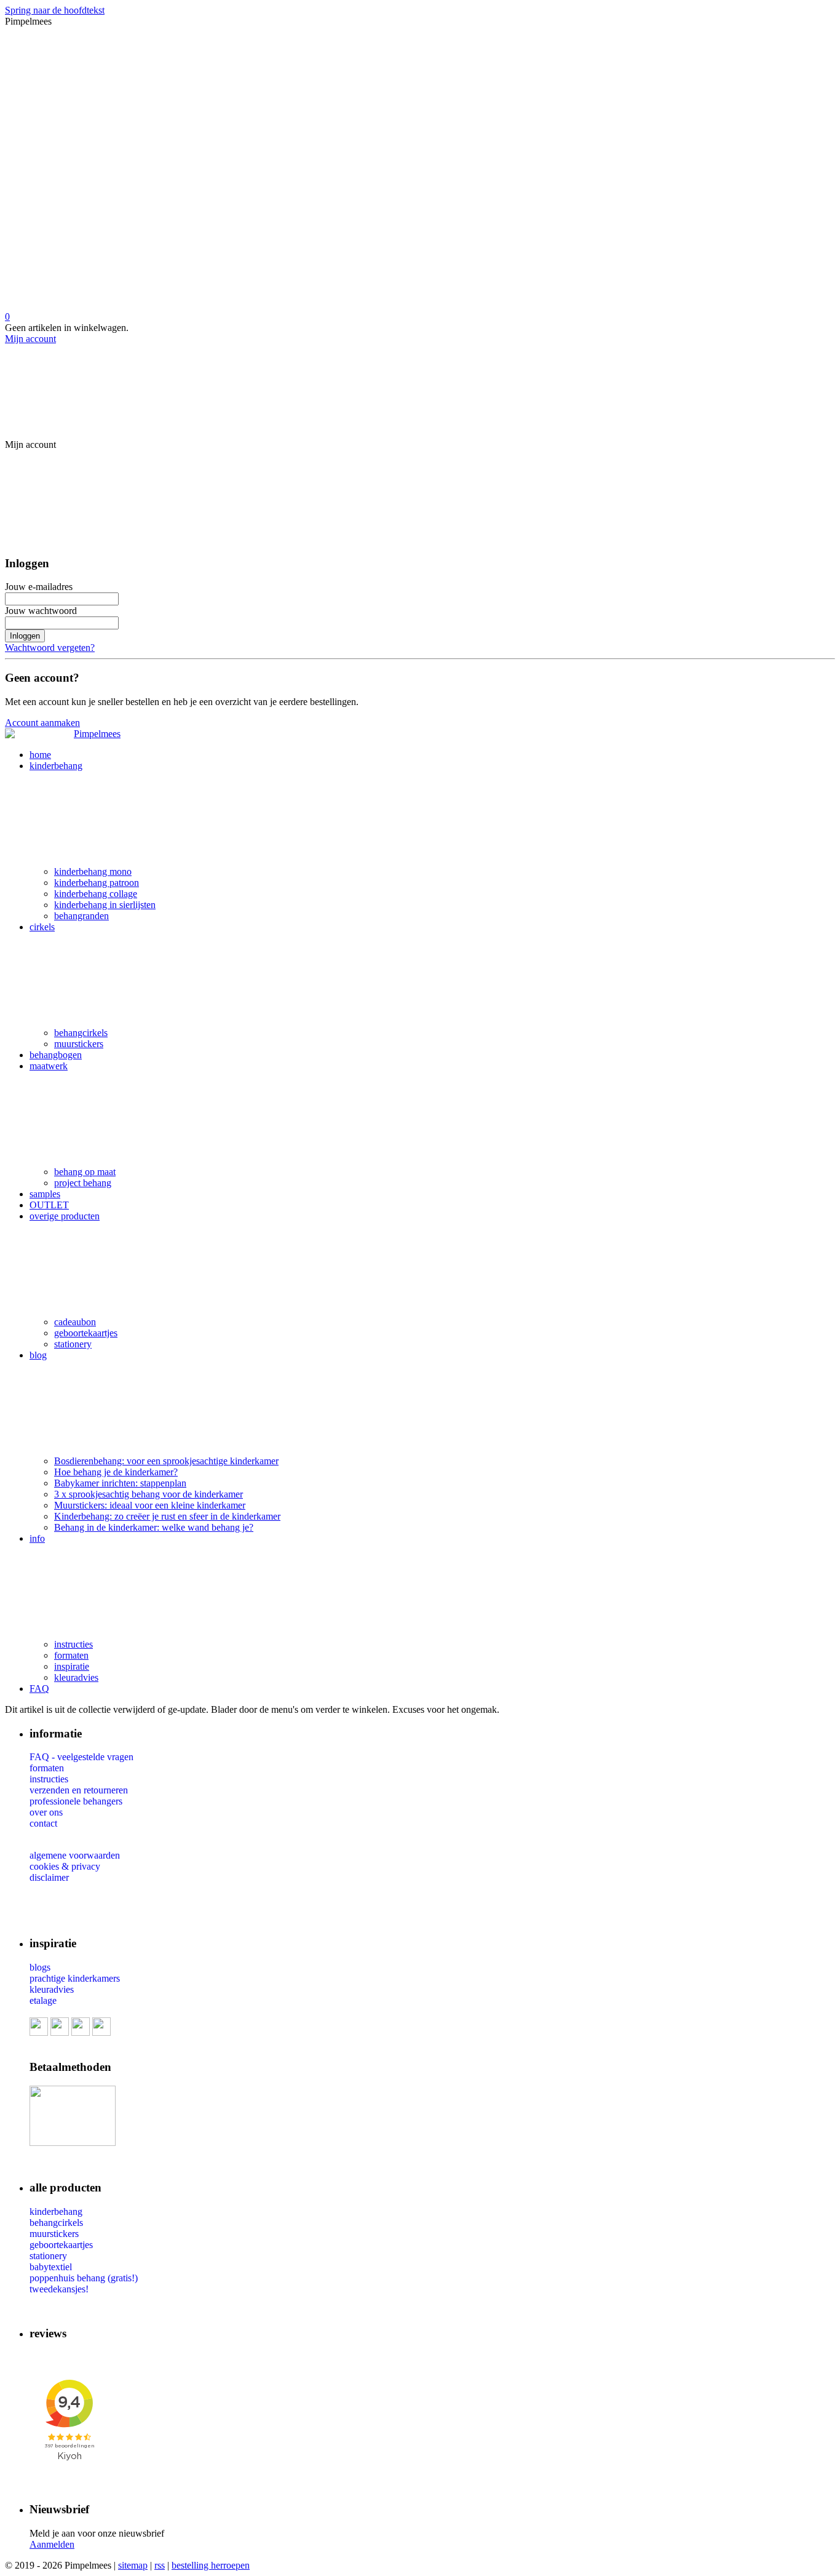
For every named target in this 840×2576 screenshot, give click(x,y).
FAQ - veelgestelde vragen (81, 1757)
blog (38, 1355)
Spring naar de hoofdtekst (55, 10)
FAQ (39, 1689)
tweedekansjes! (59, 2289)
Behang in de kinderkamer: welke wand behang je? (154, 1527)
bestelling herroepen (211, 2565)
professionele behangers (76, 1801)
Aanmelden (52, 2544)
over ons (46, 1812)
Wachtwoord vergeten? (50, 648)
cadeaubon (75, 1322)
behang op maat (85, 1172)
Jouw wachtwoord (41, 611)
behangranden (81, 916)
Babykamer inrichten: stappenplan (120, 1483)
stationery (73, 1344)
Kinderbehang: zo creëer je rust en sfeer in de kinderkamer (167, 1516)
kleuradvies (76, 1677)
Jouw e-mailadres (39, 587)
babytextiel (51, 2267)
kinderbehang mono (93, 871)
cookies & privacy (65, 1866)
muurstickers (79, 1044)
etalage (43, 2000)
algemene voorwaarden (75, 1855)
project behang (83, 1183)
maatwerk (49, 1066)
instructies (73, 1644)
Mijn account (30, 339)
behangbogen (56, 1055)
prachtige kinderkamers (75, 1978)
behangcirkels (81, 1033)
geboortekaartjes (86, 1333)
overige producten (65, 1216)
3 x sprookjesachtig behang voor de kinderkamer (149, 1494)
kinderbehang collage (96, 894)
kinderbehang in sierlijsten (105, 905)
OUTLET (49, 1205)
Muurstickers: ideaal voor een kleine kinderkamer (150, 1505)
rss (160, 2565)
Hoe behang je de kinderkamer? (116, 1472)
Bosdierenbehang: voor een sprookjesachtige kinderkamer (166, 1461)
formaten (71, 1655)
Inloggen (25, 636)
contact (43, 1823)
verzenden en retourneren (79, 1790)
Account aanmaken (42, 723)
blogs (40, 1967)
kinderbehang (56, 766)
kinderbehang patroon (97, 883)
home (40, 755)
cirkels (42, 927)
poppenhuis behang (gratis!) (84, 2278)
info (37, 1538)
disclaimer (49, 1877)
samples (45, 1194)
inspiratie (72, 1666)
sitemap (133, 2565)
